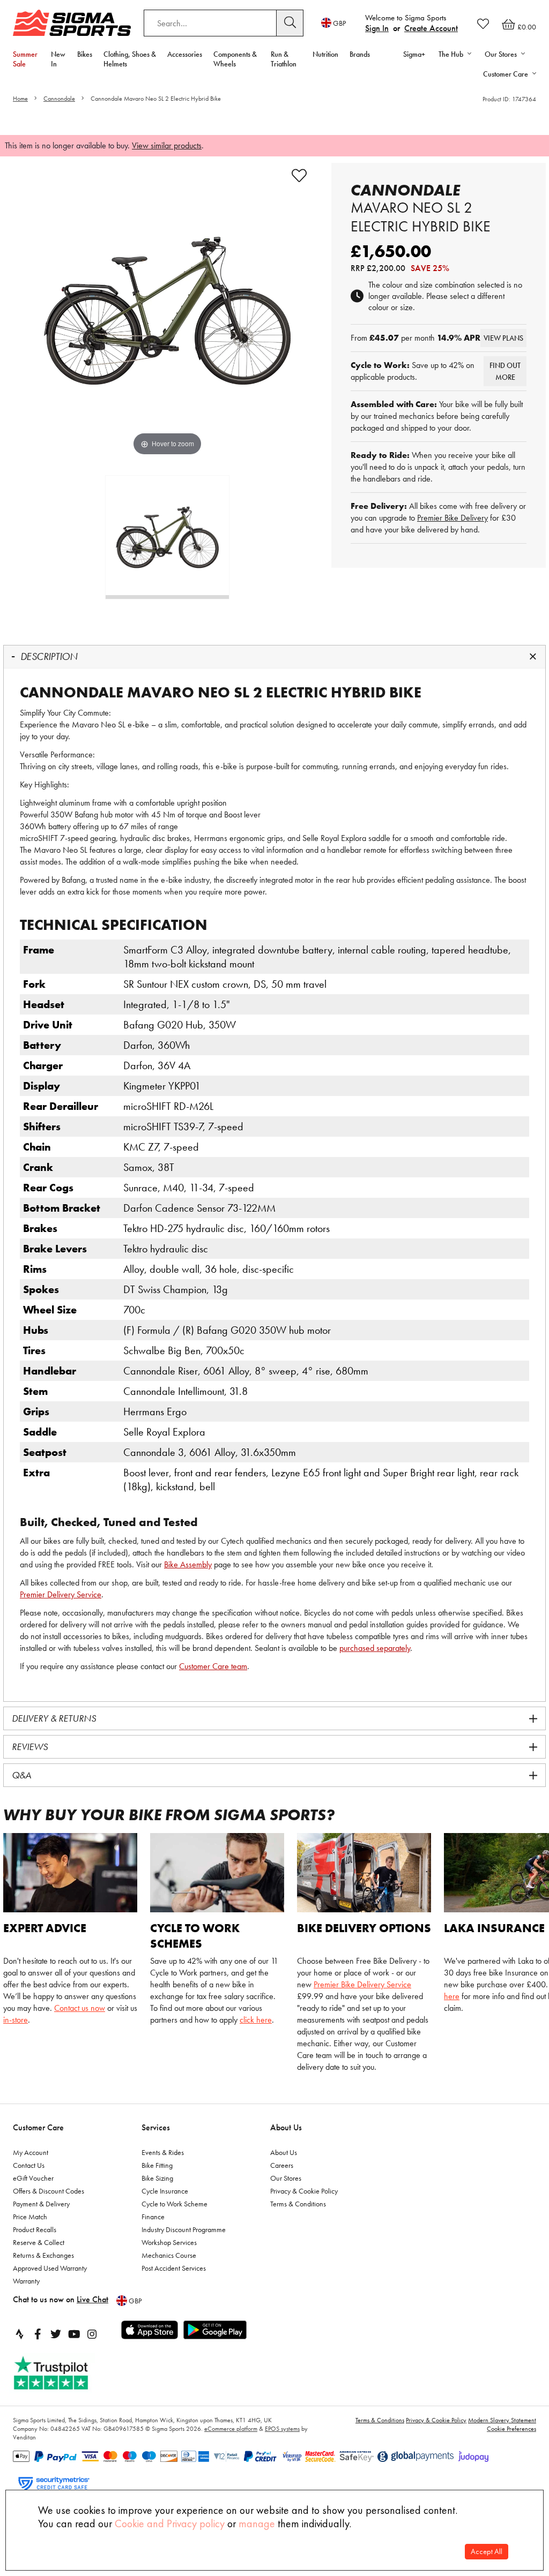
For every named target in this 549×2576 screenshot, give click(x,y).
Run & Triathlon (284, 59)
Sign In (377, 28)
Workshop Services (169, 2242)
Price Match (30, 2217)
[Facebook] (38, 2334)
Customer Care (38, 2127)
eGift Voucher (33, 2178)
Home (20, 99)
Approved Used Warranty (50, 2268)
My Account (31, 2152)
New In (58, 59)
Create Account (431, 28)
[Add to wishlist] (299, 176)
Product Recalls (35, 2229)
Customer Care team (213, 1666)
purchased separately (375, 1648)
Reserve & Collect (39, 2242)
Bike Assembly (188, 1564)
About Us (286, 2127)
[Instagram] (92, 2334)
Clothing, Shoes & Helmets (130, 59)
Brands (360, 54)
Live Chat (92, 2299)
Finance (153, 2217)
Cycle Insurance (165, 2191)
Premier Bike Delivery (452, 518)
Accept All (487, 2552)
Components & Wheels (235, 59)
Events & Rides (163, 2152)
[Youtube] (74, 2334)
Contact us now (80, 2008)
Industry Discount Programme (184, 2229)
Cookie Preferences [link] (511, 2429)
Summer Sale (25, 59)
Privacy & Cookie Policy (304, 2191)
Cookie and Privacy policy (170, 2524)
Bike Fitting (157, 2165)
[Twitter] (56, 2334)
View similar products (167, 145)
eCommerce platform (231, 2429)
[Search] (290, 23)
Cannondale (59, 99)
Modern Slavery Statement (502, 2420)
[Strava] (19, 2334)
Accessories (185, 54)
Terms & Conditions (298, 2204)
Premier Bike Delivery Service (362, 1984)
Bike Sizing (157, 2178)
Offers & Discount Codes (49, 2191)
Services (156, 2127)
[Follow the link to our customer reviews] (63, 2373)
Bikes (85, 54)
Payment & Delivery (41, 2204)
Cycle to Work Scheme (175, 2204)
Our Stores (286, 2178)
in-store (16, 2020)
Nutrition (325, 54)
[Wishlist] (483, 24)
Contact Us (29, 2165)
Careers (282, 2165)
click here (256, 2020)
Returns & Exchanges (43, 2255)
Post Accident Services (174, 2268)
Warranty (26, 2281)
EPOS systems (282, 2429)
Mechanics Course (169, 2255)
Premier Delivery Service (61, 1594)
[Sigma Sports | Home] (72, 23)
